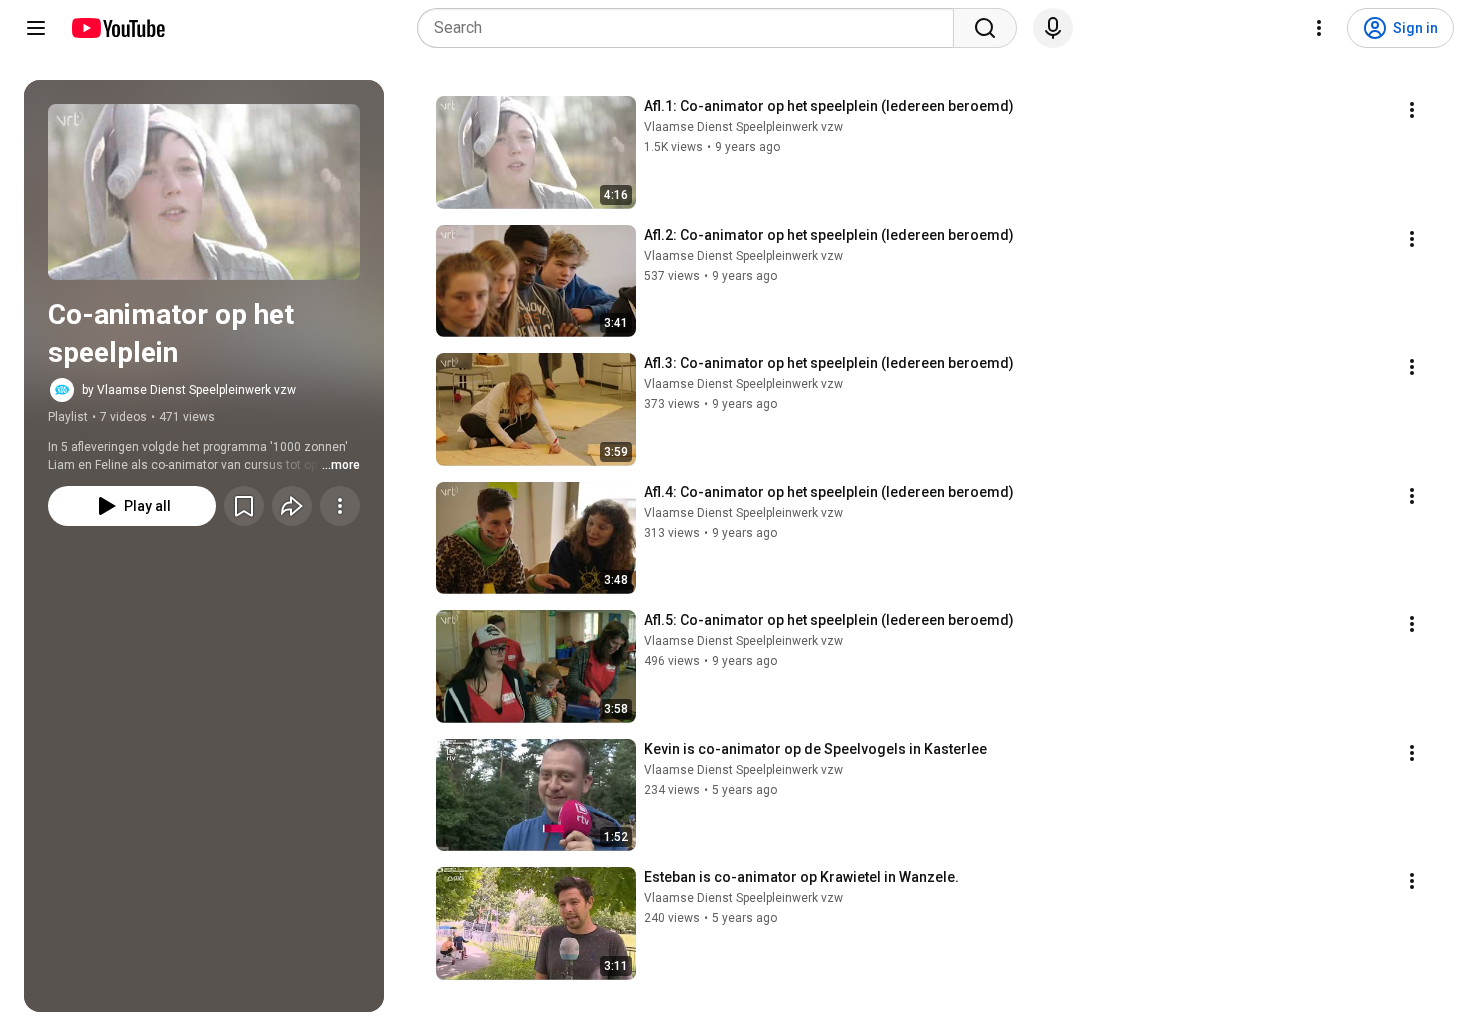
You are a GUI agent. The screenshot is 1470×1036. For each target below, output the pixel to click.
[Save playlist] (244, 506)
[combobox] (691, 28)
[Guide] (36, 28)
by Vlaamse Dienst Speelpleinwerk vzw (189, 390)
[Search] (985, 28)
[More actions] (340, 506)
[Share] (292, 506)
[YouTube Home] (117, 28)
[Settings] (1319, 28)
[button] (204, 192)
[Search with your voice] (1053, 28)
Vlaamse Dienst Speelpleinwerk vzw (743, 127)
